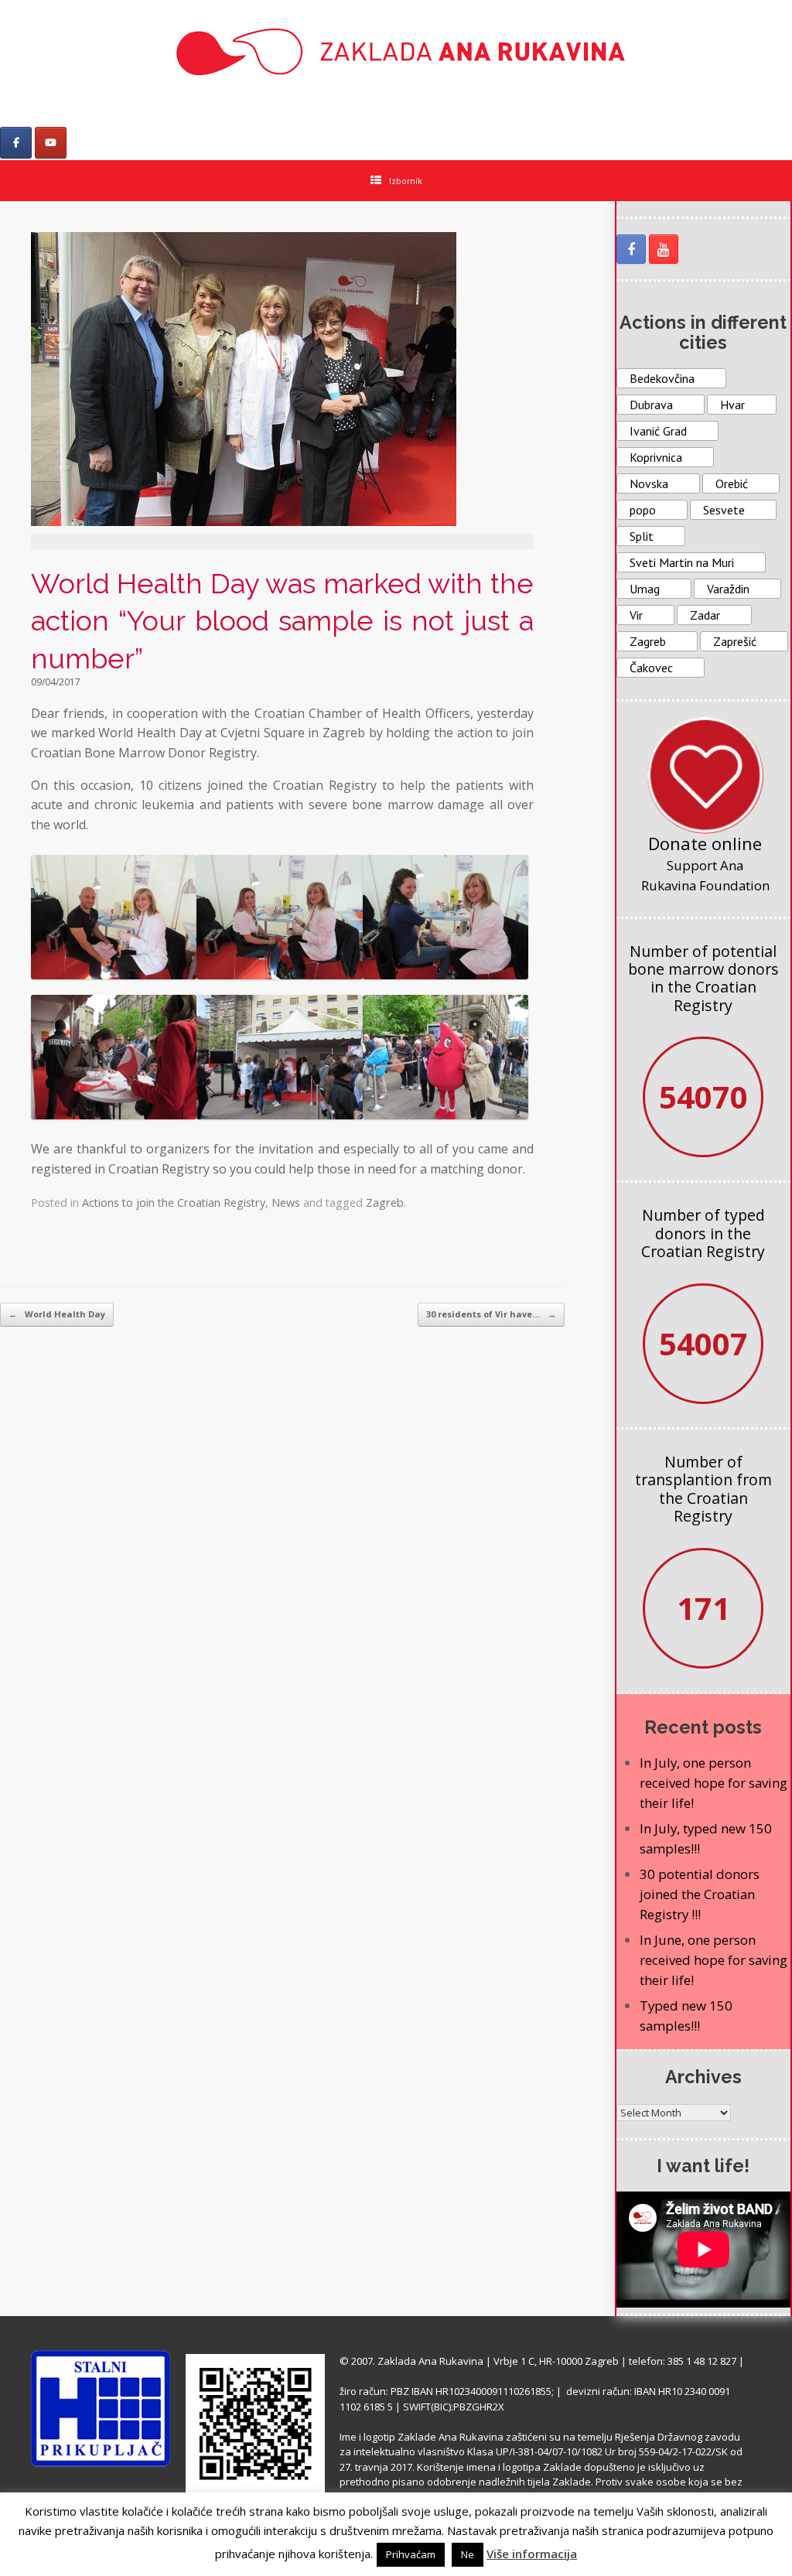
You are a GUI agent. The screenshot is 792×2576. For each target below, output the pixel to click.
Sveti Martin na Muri (682, 562)
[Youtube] (51, 143)
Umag (645, 589)
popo (643, 510)
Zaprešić (735, 641)
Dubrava (651, 405)
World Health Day (57, 1314)
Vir (636, 615)
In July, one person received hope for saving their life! (713, 1783)
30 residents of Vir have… (491, 1314)
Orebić (732, 483)
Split (642, 536)
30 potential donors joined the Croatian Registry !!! (700, 1894)
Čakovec (651, 668)
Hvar (732, 405)
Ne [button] (468, 2554)
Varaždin (728, 589)
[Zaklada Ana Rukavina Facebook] (631, 249)
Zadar (705, 615)
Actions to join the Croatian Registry (174, 1203)
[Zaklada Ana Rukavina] (396, 51)
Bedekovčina (662, 378)
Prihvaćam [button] (411, 2554)
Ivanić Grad (658, 431)
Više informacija (532, 2554)
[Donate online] (705, 775)
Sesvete (724, 510)
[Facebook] (16, 143)
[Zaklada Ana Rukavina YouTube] (664, 249)
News (286, 1203)
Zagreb (385, 1203)
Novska (649, 483)
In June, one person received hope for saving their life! (713, 1960)
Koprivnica (656, 457)
